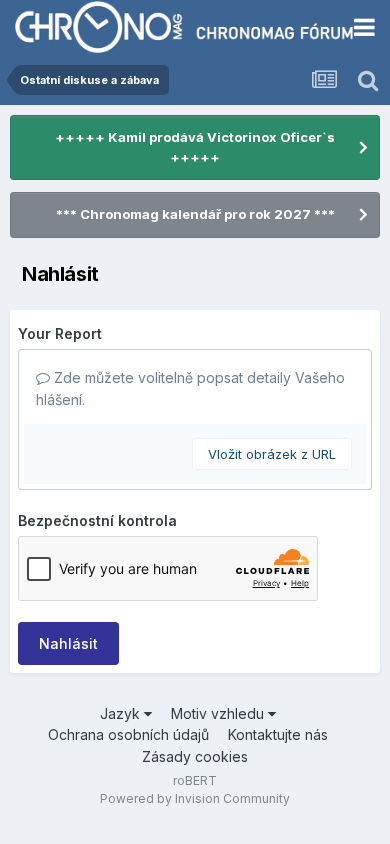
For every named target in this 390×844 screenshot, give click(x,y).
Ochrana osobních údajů (128, 734)
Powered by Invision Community (195, 798)
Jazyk (122, 713)
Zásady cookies (195, 756)
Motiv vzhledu (219, 713)
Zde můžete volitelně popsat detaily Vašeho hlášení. (190, 388)
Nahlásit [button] (68, 643)
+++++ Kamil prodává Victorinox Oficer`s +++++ (195, 147)
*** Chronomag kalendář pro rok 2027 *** (195, 214)
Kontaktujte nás (278, 734)
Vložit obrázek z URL (272, 454)
